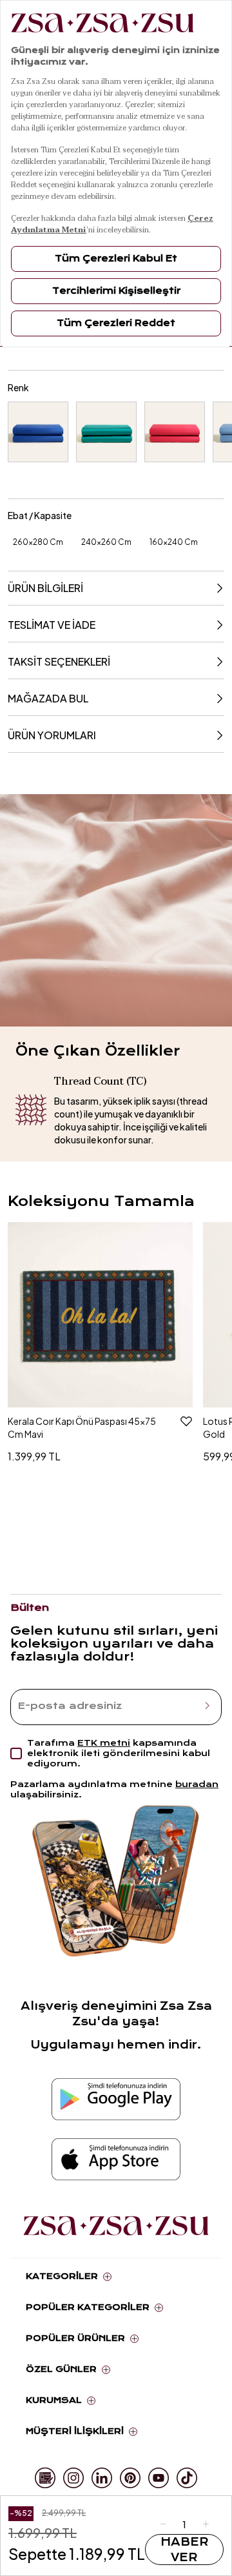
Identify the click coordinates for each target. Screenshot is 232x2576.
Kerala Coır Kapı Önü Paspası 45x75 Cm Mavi (82, 1427)
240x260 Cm (106, 542)
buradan (197, 1784)
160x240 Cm (174, 542)
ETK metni (104, 1743)
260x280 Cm (38, 542)
